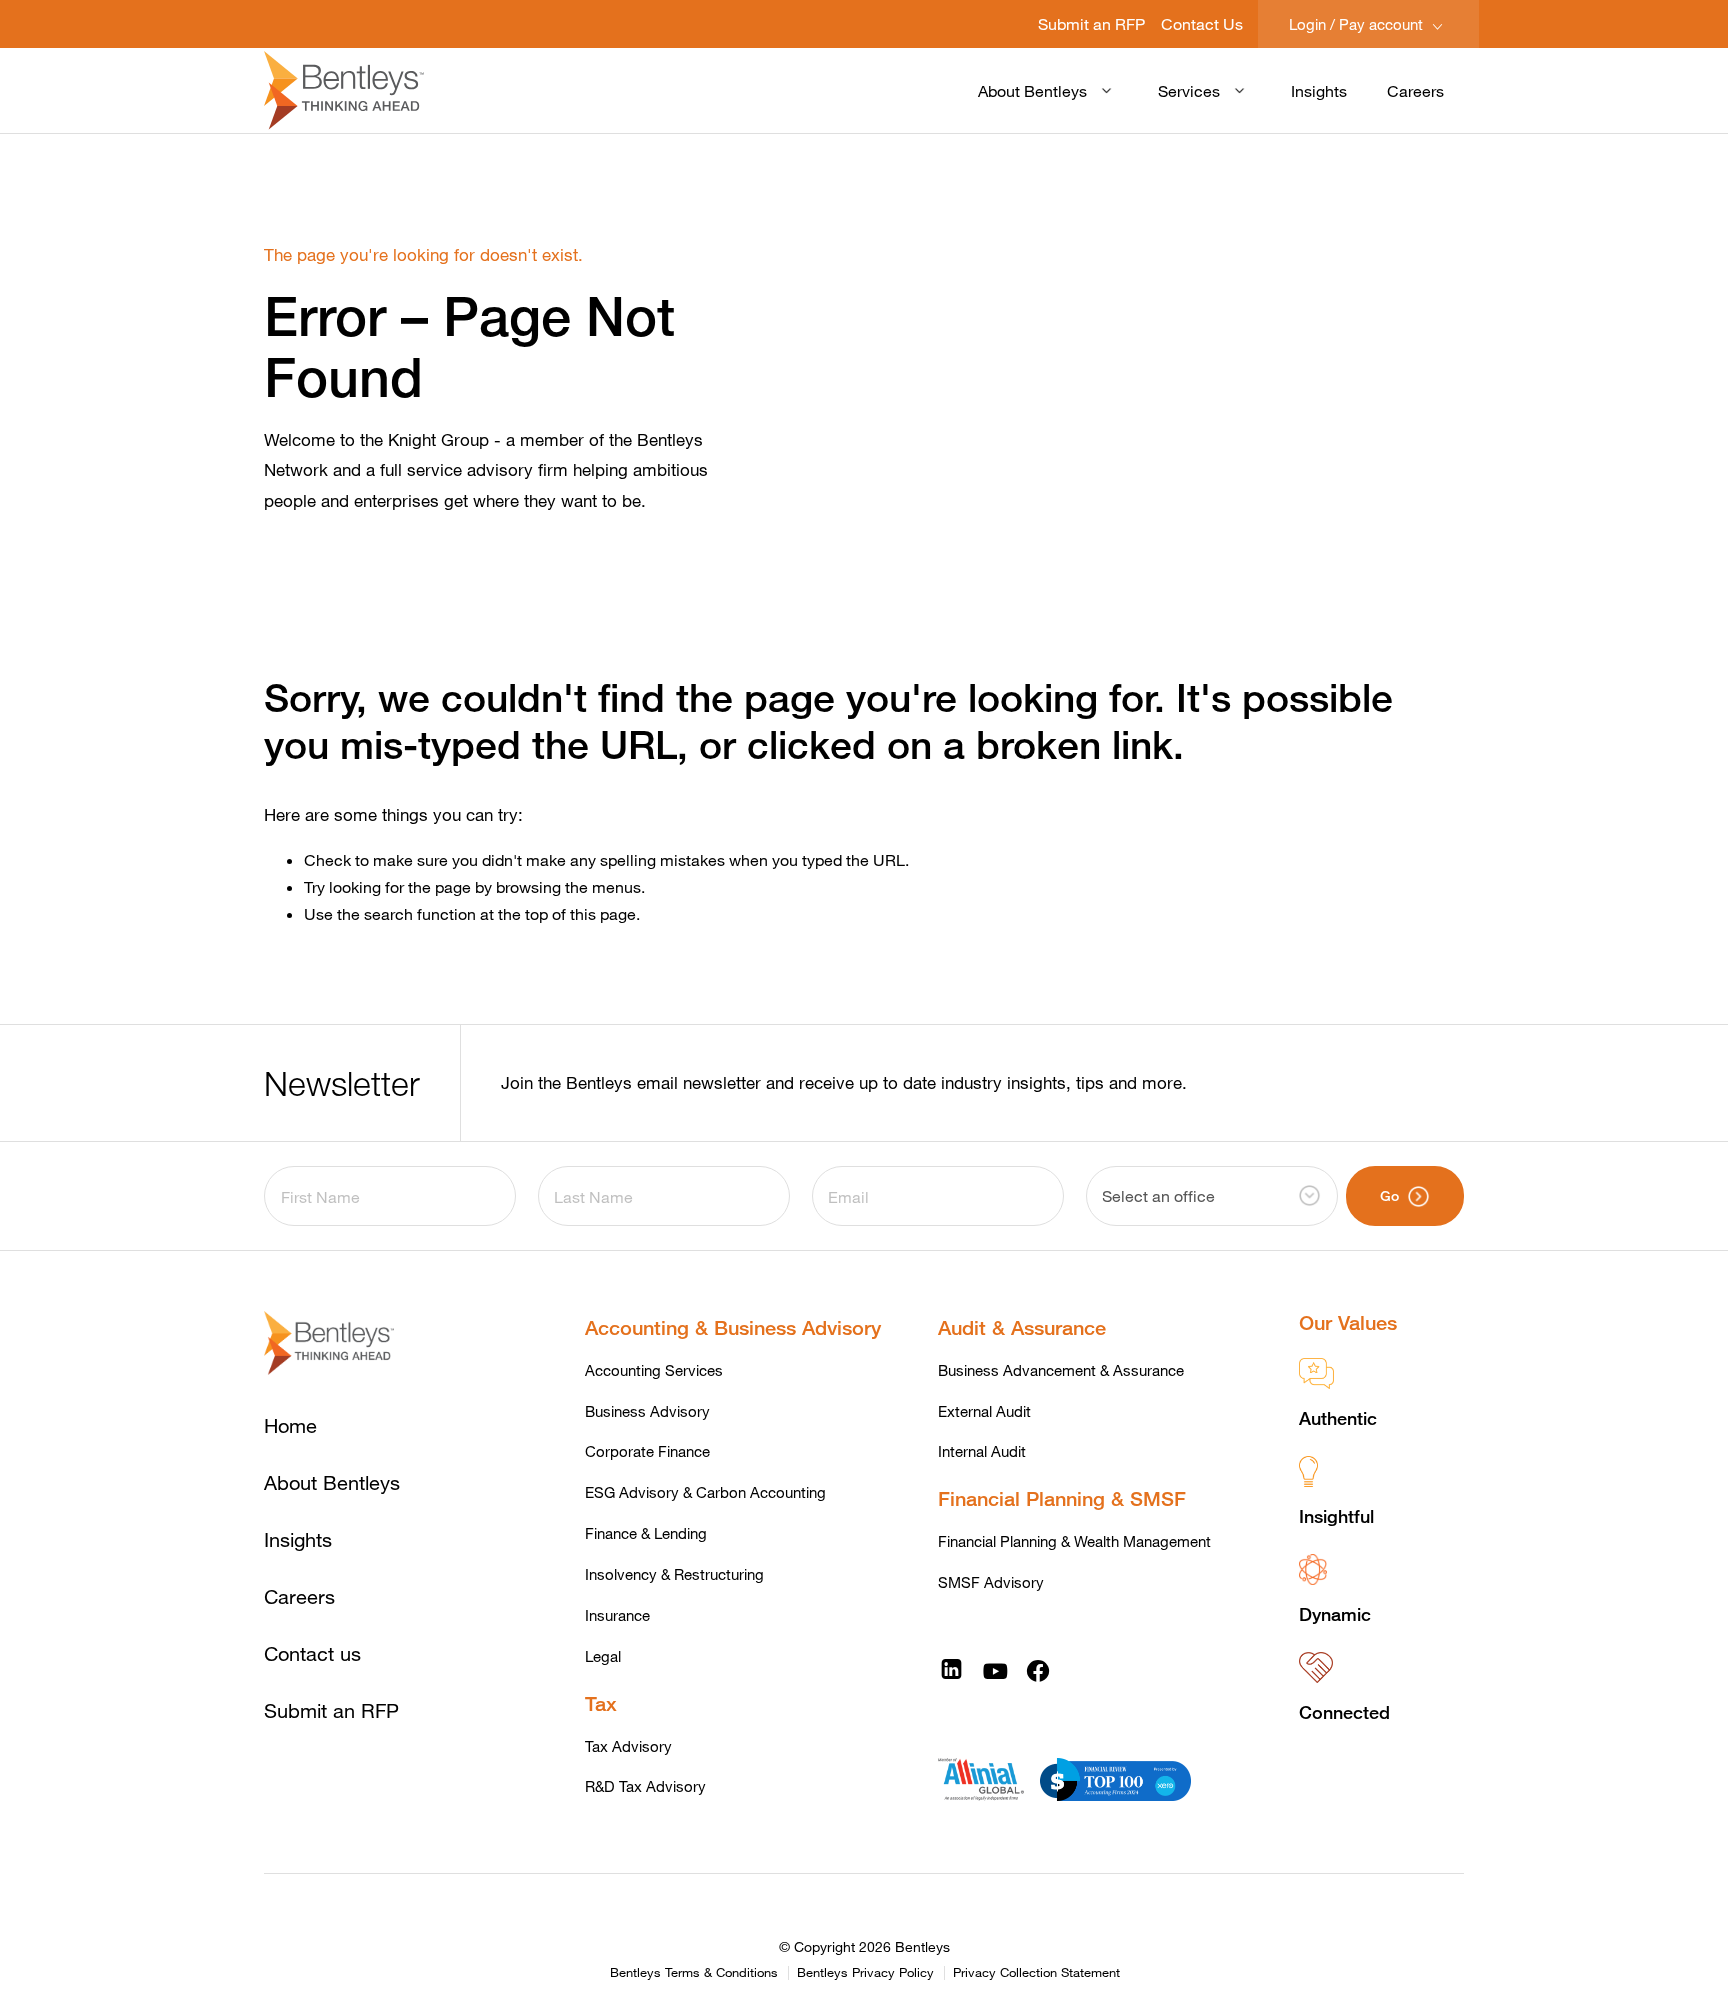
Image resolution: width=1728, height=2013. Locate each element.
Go (1389, 1195)
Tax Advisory (628, 1746)
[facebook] (1038, 1669)
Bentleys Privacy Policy (865, 1973)
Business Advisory (647, 1411)
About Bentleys (1032, 90)
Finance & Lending (646, 1533)
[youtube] (995, 1669)
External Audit (984, 1411)
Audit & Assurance (1022, 1327)
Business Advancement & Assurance (1061, 1370)
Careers (1415, 90)
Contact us (312, 1653)
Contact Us (1202, 23)
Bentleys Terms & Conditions (694, 1973)
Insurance (617, 1615)
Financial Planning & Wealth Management (1074, 1541)
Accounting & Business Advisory (733, 1327)
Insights (1319, 90)
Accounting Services (654, 1370)
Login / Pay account (1358, 24)
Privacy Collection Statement (1036, 1973)
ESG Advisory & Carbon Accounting (705, 1492)
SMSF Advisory (991, 1582)
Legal (603, 1656)
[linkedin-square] (951, 1669)
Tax (601, 1703)
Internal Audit (982, 1451)
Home (290, 1425)
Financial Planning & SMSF (1062, 1498)
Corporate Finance (647, 1451)
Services (1189, 90)
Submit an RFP (1091, 23)
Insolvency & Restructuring (674, 1574)
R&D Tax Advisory (645, 1786)
